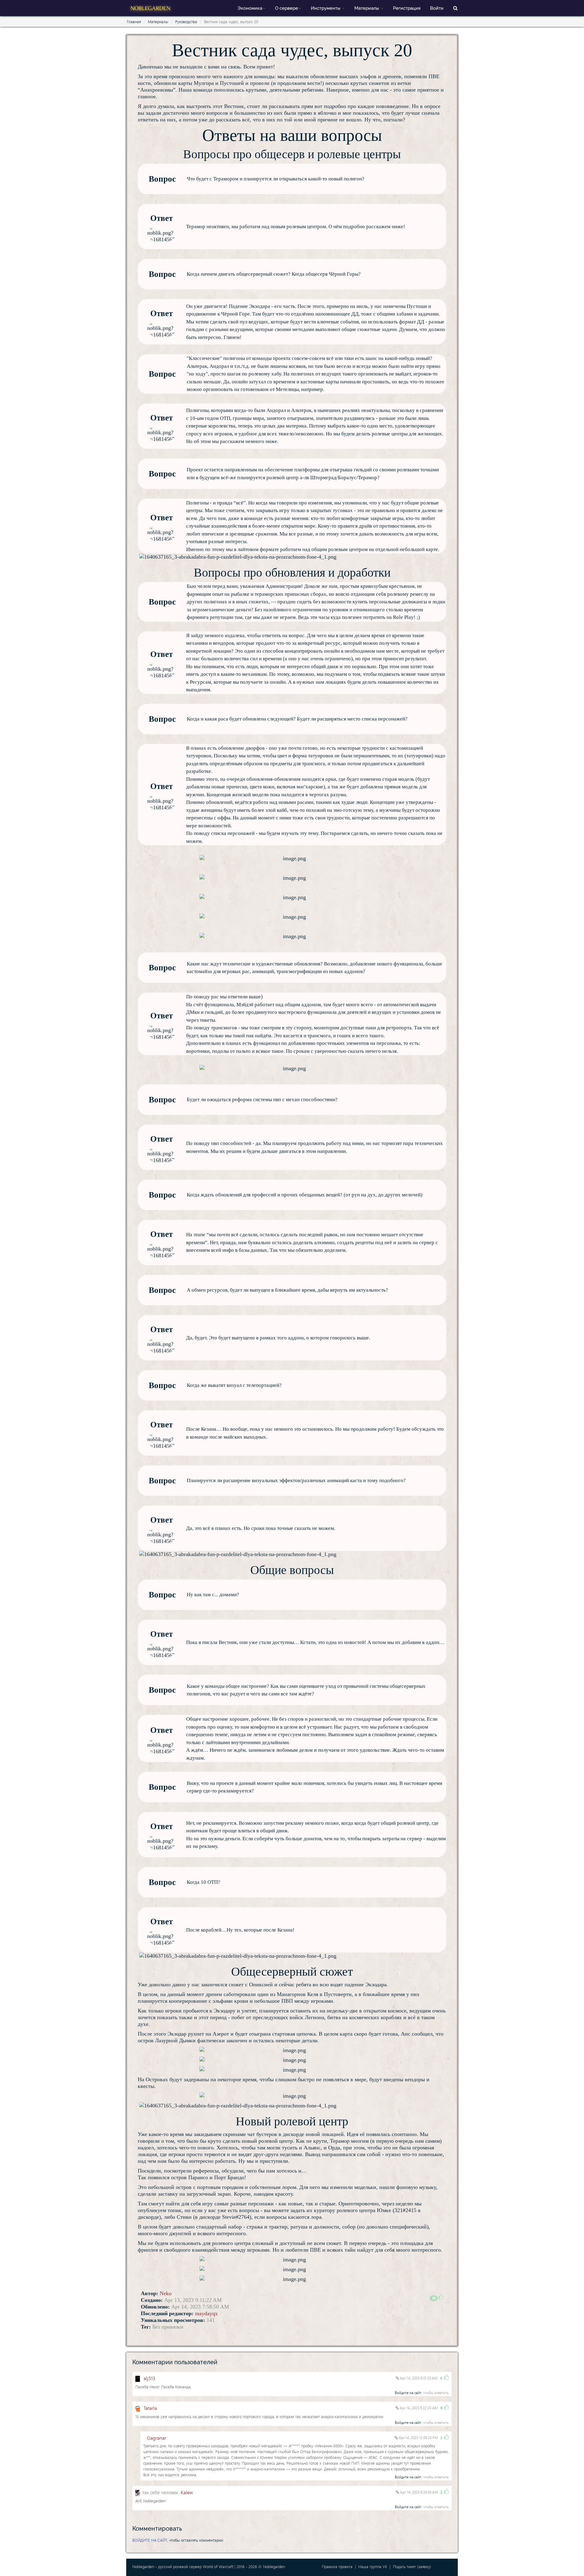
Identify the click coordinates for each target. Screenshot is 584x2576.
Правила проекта (337, 2566)
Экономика (250, 8)
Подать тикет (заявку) (412, 2566)
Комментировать (157, 2529)
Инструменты (326, 8)
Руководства (186, 21)
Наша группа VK (373, 2566)
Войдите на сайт (408, 2393)
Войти (437, 8)
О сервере (287, 8)
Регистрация (407, 8)
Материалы (367, 8)
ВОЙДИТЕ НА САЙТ (150, 2540)
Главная (134, 21)
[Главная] (151, 7)
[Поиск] (455, 8)
